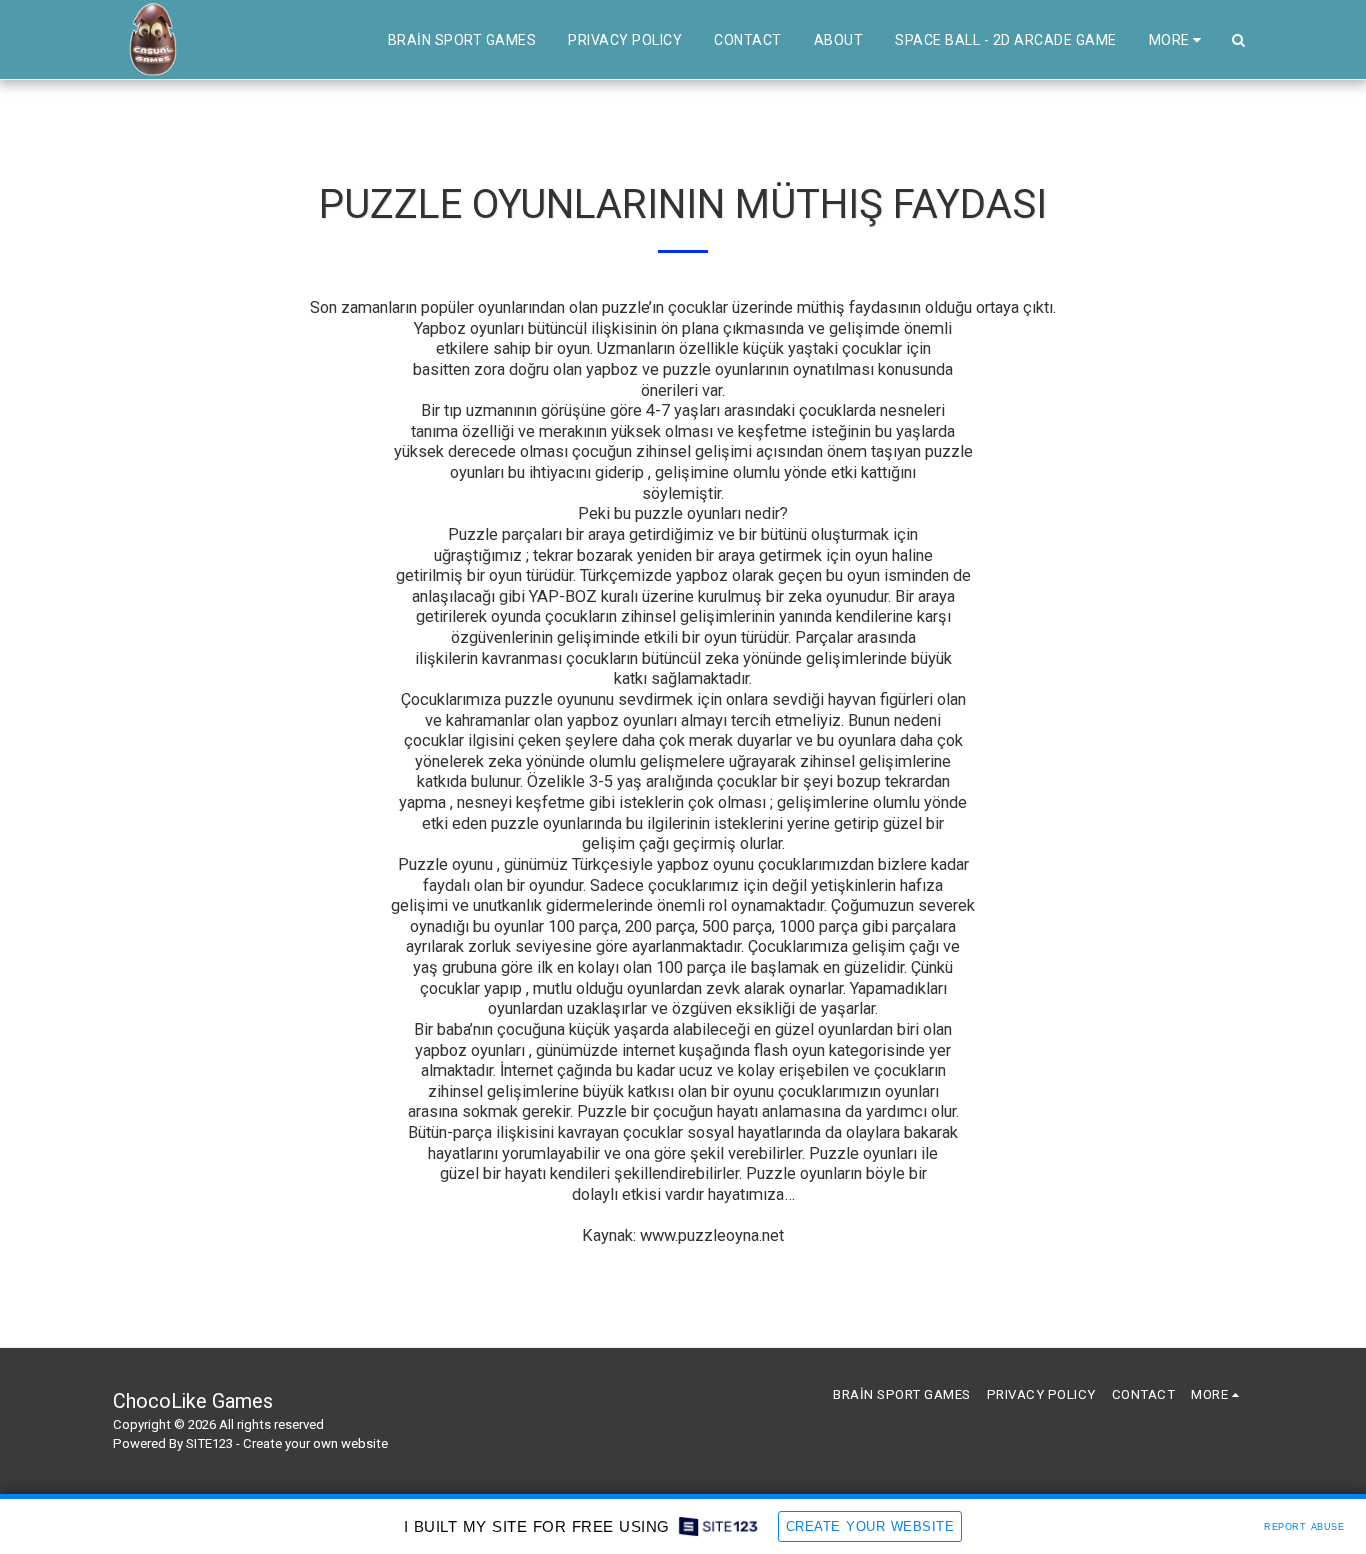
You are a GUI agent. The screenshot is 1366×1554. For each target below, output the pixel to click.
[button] (1238, 40)
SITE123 (209, 1443)
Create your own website (315, 1443)
